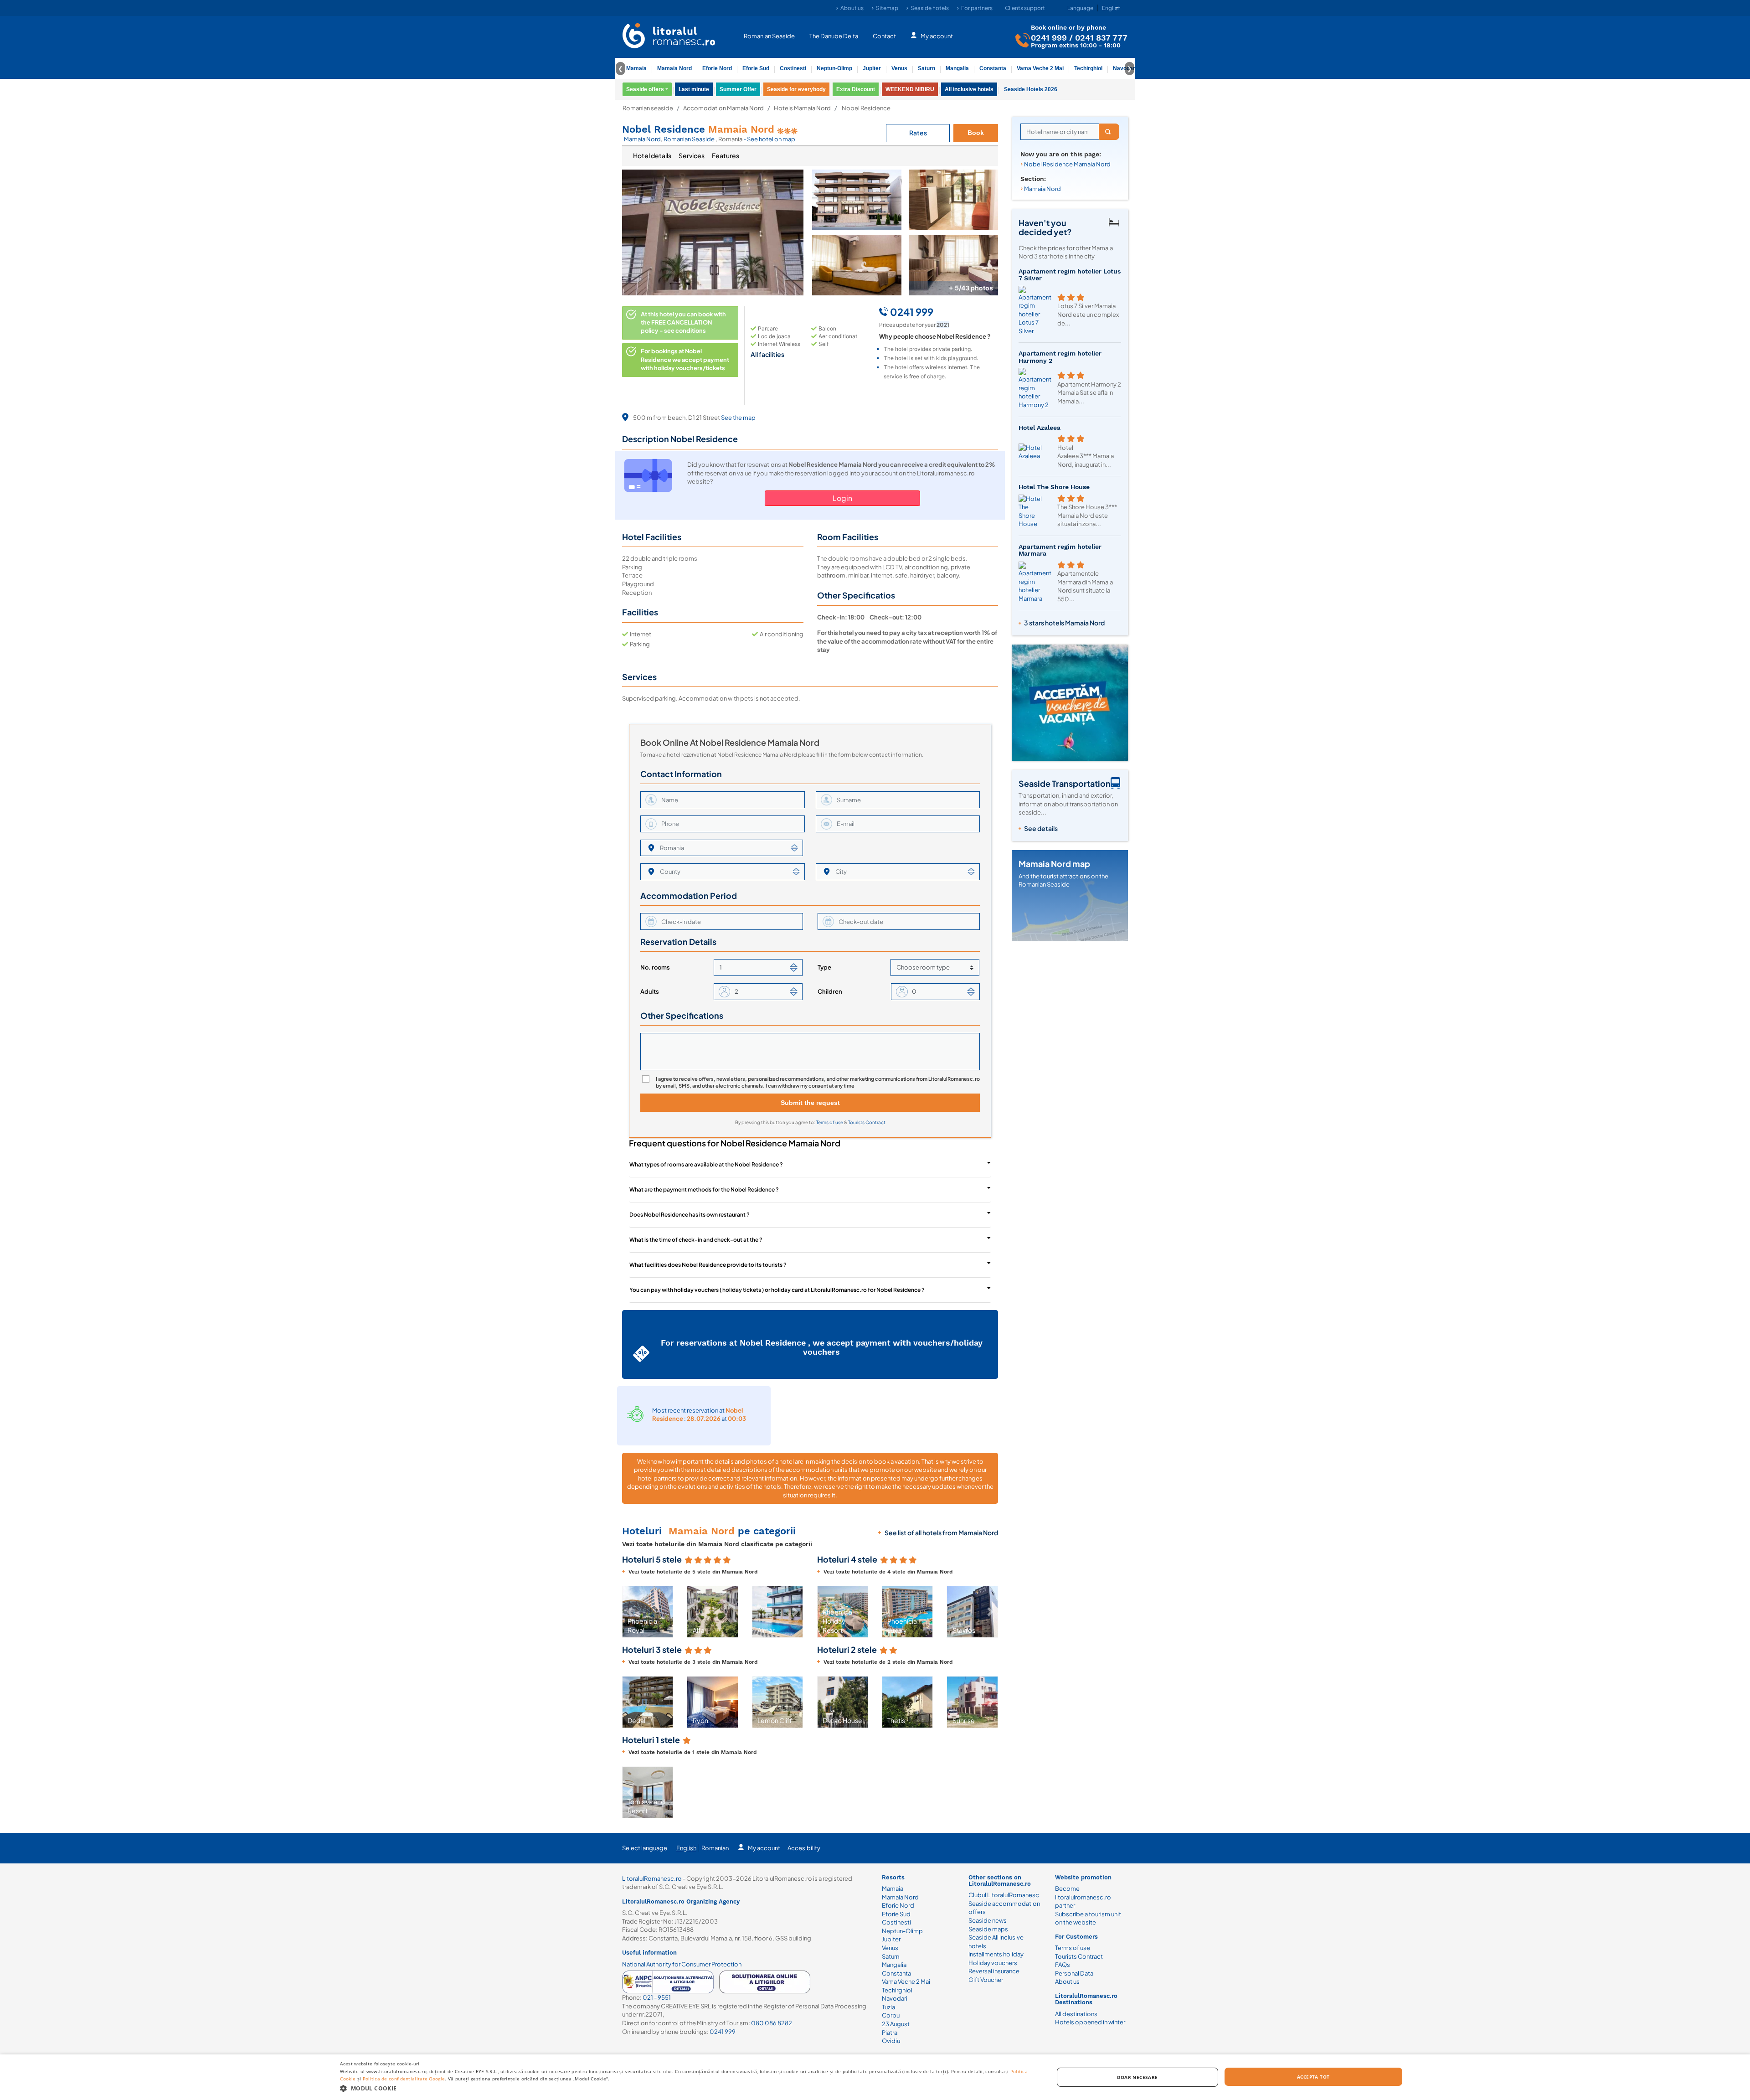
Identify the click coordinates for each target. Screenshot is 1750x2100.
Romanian (715, 1848)
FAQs (1063, 1965)
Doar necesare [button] (1137, 2077)
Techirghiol (1088, 68)
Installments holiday (996, 1954)
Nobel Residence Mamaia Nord (1067, 164)
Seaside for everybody (796, 89)
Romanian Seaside (769, 36)
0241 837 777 (1101, 37)
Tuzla (888, 2007)
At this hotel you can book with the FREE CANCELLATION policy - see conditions (683, 322)
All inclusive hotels (969, 89)
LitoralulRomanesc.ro (652, 1878)
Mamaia (636, 68)
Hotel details (652, 155)
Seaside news (988, 1920)
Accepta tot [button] (1313, 2077)
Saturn (926, 68)
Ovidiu (891, 2041)
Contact (884, 36)
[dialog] (875, 2077)
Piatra (890, 2033)
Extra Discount (856, 89)
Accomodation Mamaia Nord (723, 108)
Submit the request (810, 1103)
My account (937, 36)
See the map (738, 418)
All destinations (1076, 2014)
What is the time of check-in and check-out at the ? (696, 1240)
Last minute (694, 89)
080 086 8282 (772, 2023)
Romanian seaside (648, 108)
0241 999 (1049, 37)
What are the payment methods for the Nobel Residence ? (704, 1189)
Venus (899, 68)
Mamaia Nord (674, 68)
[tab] (652, 156)
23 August (896, 2024)
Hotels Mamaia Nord (802, 108)
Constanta (993, 68)
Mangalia (957, 68)
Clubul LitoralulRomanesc (1004, 1895)
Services (692, 155)
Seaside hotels (930, 8)
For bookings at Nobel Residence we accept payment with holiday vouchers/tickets (685, 359)
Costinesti (793, 68)
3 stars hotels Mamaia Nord (1064, 623)
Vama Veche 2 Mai (1040, 68)
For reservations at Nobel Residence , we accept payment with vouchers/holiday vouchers (822, 1347)
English (686, 1848)
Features (726, 155)
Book (976, 133)
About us (852, 8)
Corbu (891, 2015)
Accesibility (804, 1848)
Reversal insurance (994, 1971)
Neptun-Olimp (834, 68)
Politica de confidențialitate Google (404, 2079)
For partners (977, 8)
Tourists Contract (867, 1122)
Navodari (895, 1998)
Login (842, 498)
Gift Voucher (986, 1980)
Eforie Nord (717, 68)
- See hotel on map (769, 139)
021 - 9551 (657, 1997)
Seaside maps (988, 1929)
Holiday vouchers (993, 1963)
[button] (630, 1612)
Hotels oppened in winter (1090, 2022)
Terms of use (830, 1122)
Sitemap (887, 8)
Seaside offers (645, 89)
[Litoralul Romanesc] (669, 37)
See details (1041, 828)
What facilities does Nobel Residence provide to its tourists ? (708, 1265)
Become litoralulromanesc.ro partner (1083, 1897)
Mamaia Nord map (1054, 864)
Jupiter (872, 68)
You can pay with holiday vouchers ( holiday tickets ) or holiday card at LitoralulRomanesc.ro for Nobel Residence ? (777, 1290)
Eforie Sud (756, 68)
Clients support (1025, 8)
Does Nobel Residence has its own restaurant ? (690, 1215)
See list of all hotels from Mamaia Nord (941, 1532)
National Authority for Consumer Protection (682, 1964)
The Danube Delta (834, 36)
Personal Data (1074, 1973)
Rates (918, 133)
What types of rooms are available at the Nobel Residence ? (706, 1164)
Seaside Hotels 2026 (1031, 89)
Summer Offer (738, 89)
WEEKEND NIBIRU (910, 89)
